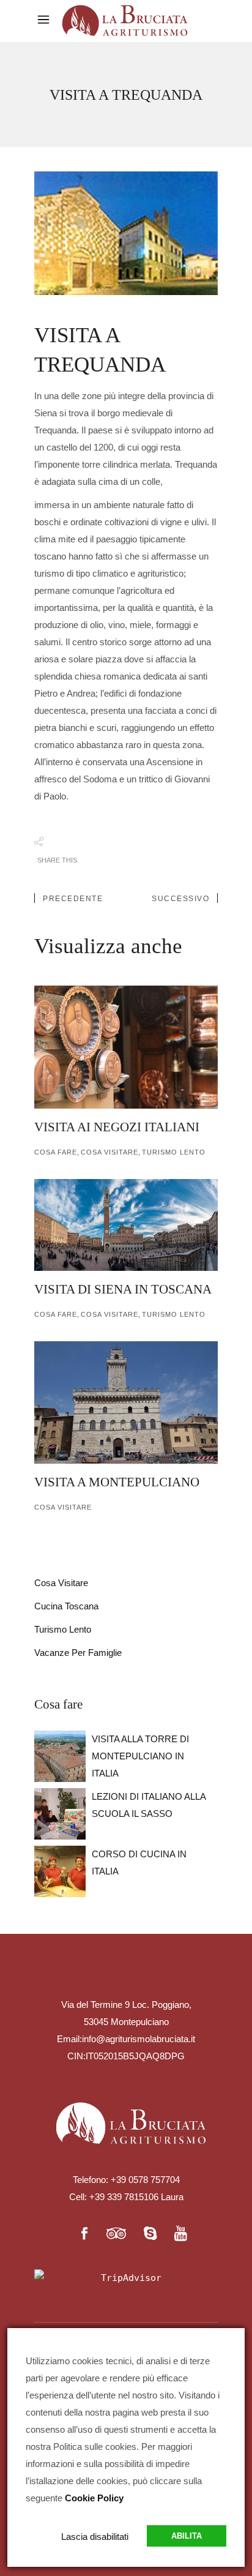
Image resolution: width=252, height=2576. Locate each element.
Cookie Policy (94, 2498)
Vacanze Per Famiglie (78, 1653)
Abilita (187, 2536)
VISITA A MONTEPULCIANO (117, 1482)
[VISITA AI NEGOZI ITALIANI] (126, 1047)
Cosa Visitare (109, 1152)
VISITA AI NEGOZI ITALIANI (117, 1127)
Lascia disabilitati (95, 2537)
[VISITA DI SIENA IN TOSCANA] (126, 1225)
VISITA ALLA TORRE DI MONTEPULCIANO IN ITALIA (140, 1756)
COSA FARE (56, 1152)
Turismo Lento (63, 1629)
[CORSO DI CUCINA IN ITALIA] (60, 1871)
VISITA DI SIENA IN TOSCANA (123, 1289)
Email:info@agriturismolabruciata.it (126, 2039)
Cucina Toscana (66, 1606)
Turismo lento (174, 1152)
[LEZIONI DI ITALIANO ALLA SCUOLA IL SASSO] (60, 1814)
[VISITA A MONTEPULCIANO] (126, 1402)
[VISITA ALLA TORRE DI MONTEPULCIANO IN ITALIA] (60, 1756)
